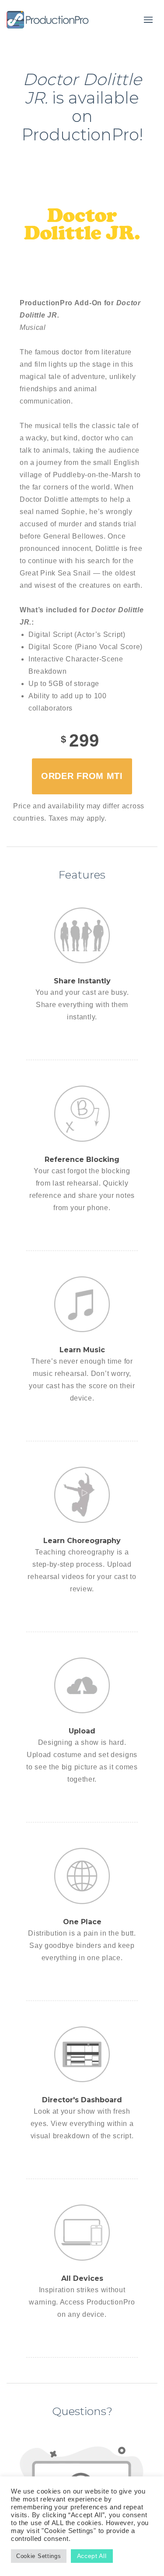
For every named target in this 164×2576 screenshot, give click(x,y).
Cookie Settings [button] (39, 2556)
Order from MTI (82, 776)
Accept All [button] (92, 2556)
